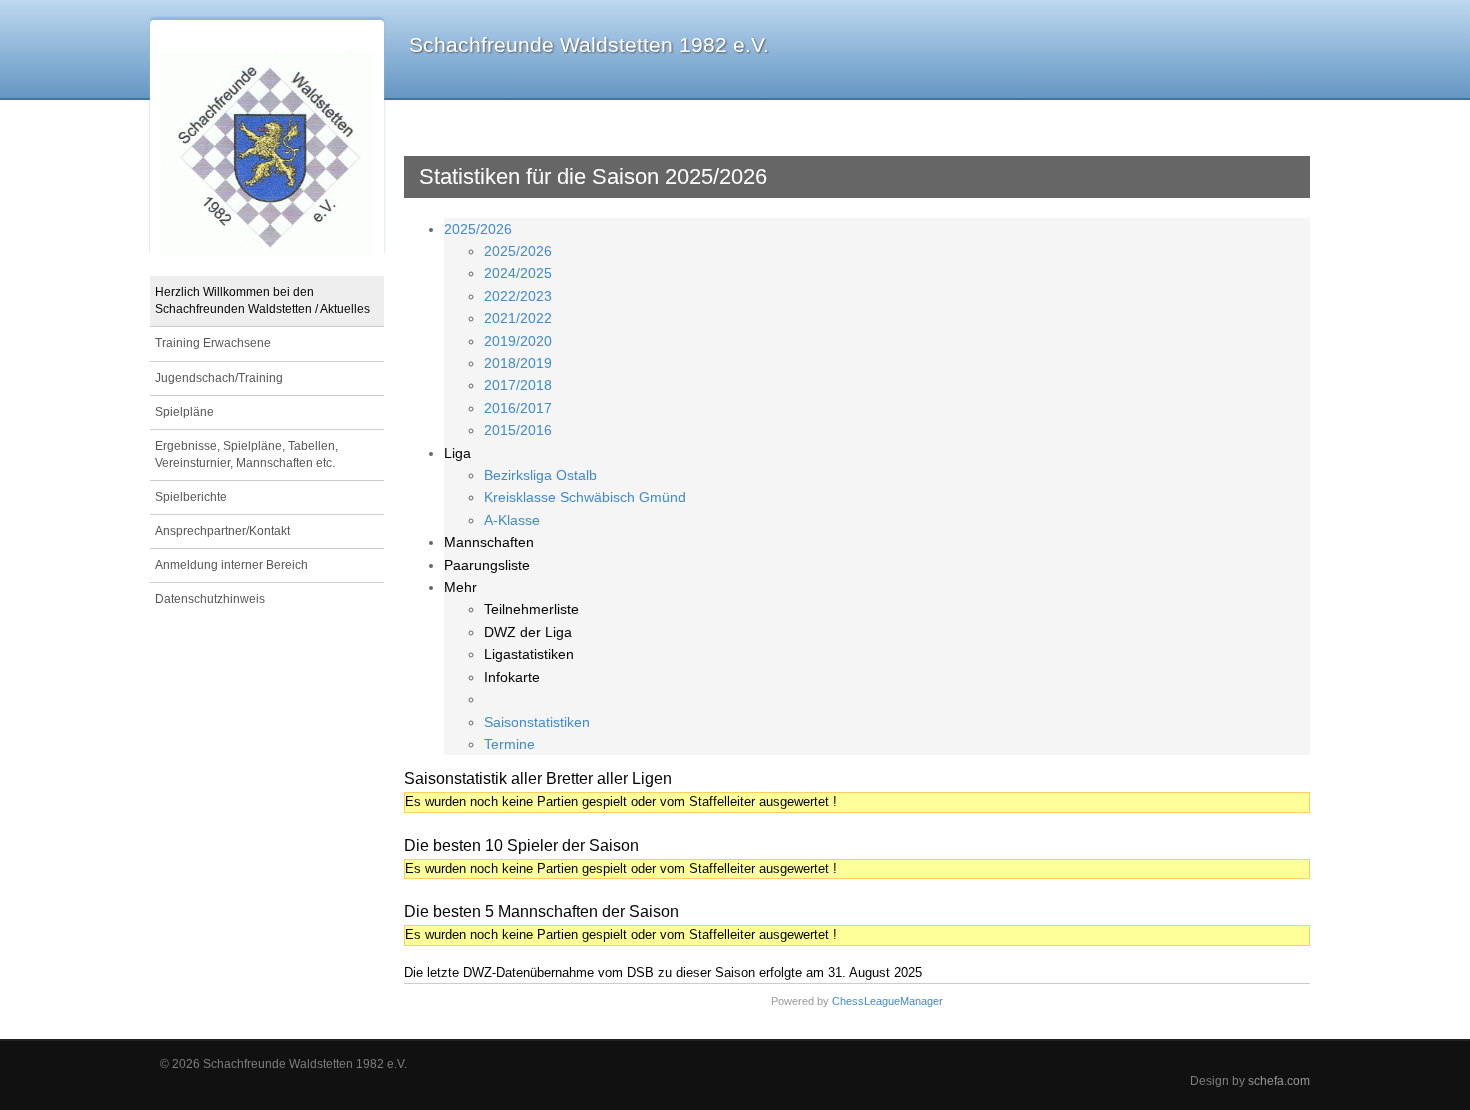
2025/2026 (478, 229)
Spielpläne (184, 412)
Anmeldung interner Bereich (231, 565)
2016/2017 (518, 408)
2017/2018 (518, 385)
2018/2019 (518, 363)
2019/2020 (518, 341)
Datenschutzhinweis (210, 599)
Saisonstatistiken (537, 722)
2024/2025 (518, 273)
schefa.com (1279, 1080)
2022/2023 (518, 296)
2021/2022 (518, 318)
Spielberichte (191, 497)
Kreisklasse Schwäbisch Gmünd (585, 497)
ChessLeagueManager (887, 1001)
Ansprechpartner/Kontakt (222, 531)
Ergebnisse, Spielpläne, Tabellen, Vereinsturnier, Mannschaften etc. (246, 454)
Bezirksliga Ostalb (540, 475)
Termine (509, 744)
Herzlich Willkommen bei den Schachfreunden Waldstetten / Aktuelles (262, 300)
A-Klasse (512, 520)
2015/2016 (518, 430)
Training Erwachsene (213, 343)
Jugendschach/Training (219, 378)
